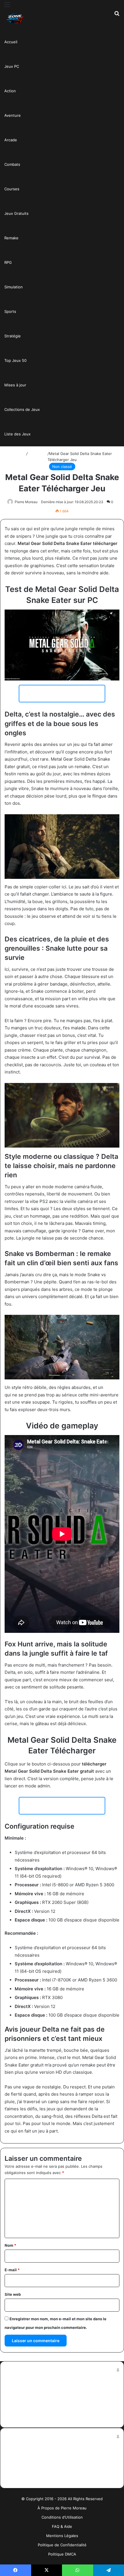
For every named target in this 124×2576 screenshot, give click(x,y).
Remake (11, 238)
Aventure (13, 115)
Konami (112, 1387)
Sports (10, 311)
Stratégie (13, 336)
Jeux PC (12, 66)
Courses (12, 189)
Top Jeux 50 (15, 360)
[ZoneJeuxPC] (14, 19)
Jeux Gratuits (16, 213)
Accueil (11, 42)
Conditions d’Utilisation (62, 2517)
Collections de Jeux (22, 409)
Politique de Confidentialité (62, 2545)
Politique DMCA (62, 2554)
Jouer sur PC (62, 693)
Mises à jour (15, 385)
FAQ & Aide (62, 2526)
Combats (12, 164)
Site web (13, 2294)
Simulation (14, 287)
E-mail (12, 2270)
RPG (8, 262)
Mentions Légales (62, 2536)
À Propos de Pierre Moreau (62, 2508)
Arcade (11, 140)
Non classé (38, 454)
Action (10, 91)
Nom (10, 2245)
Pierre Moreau (26, 502)
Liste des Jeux (17, 434)
